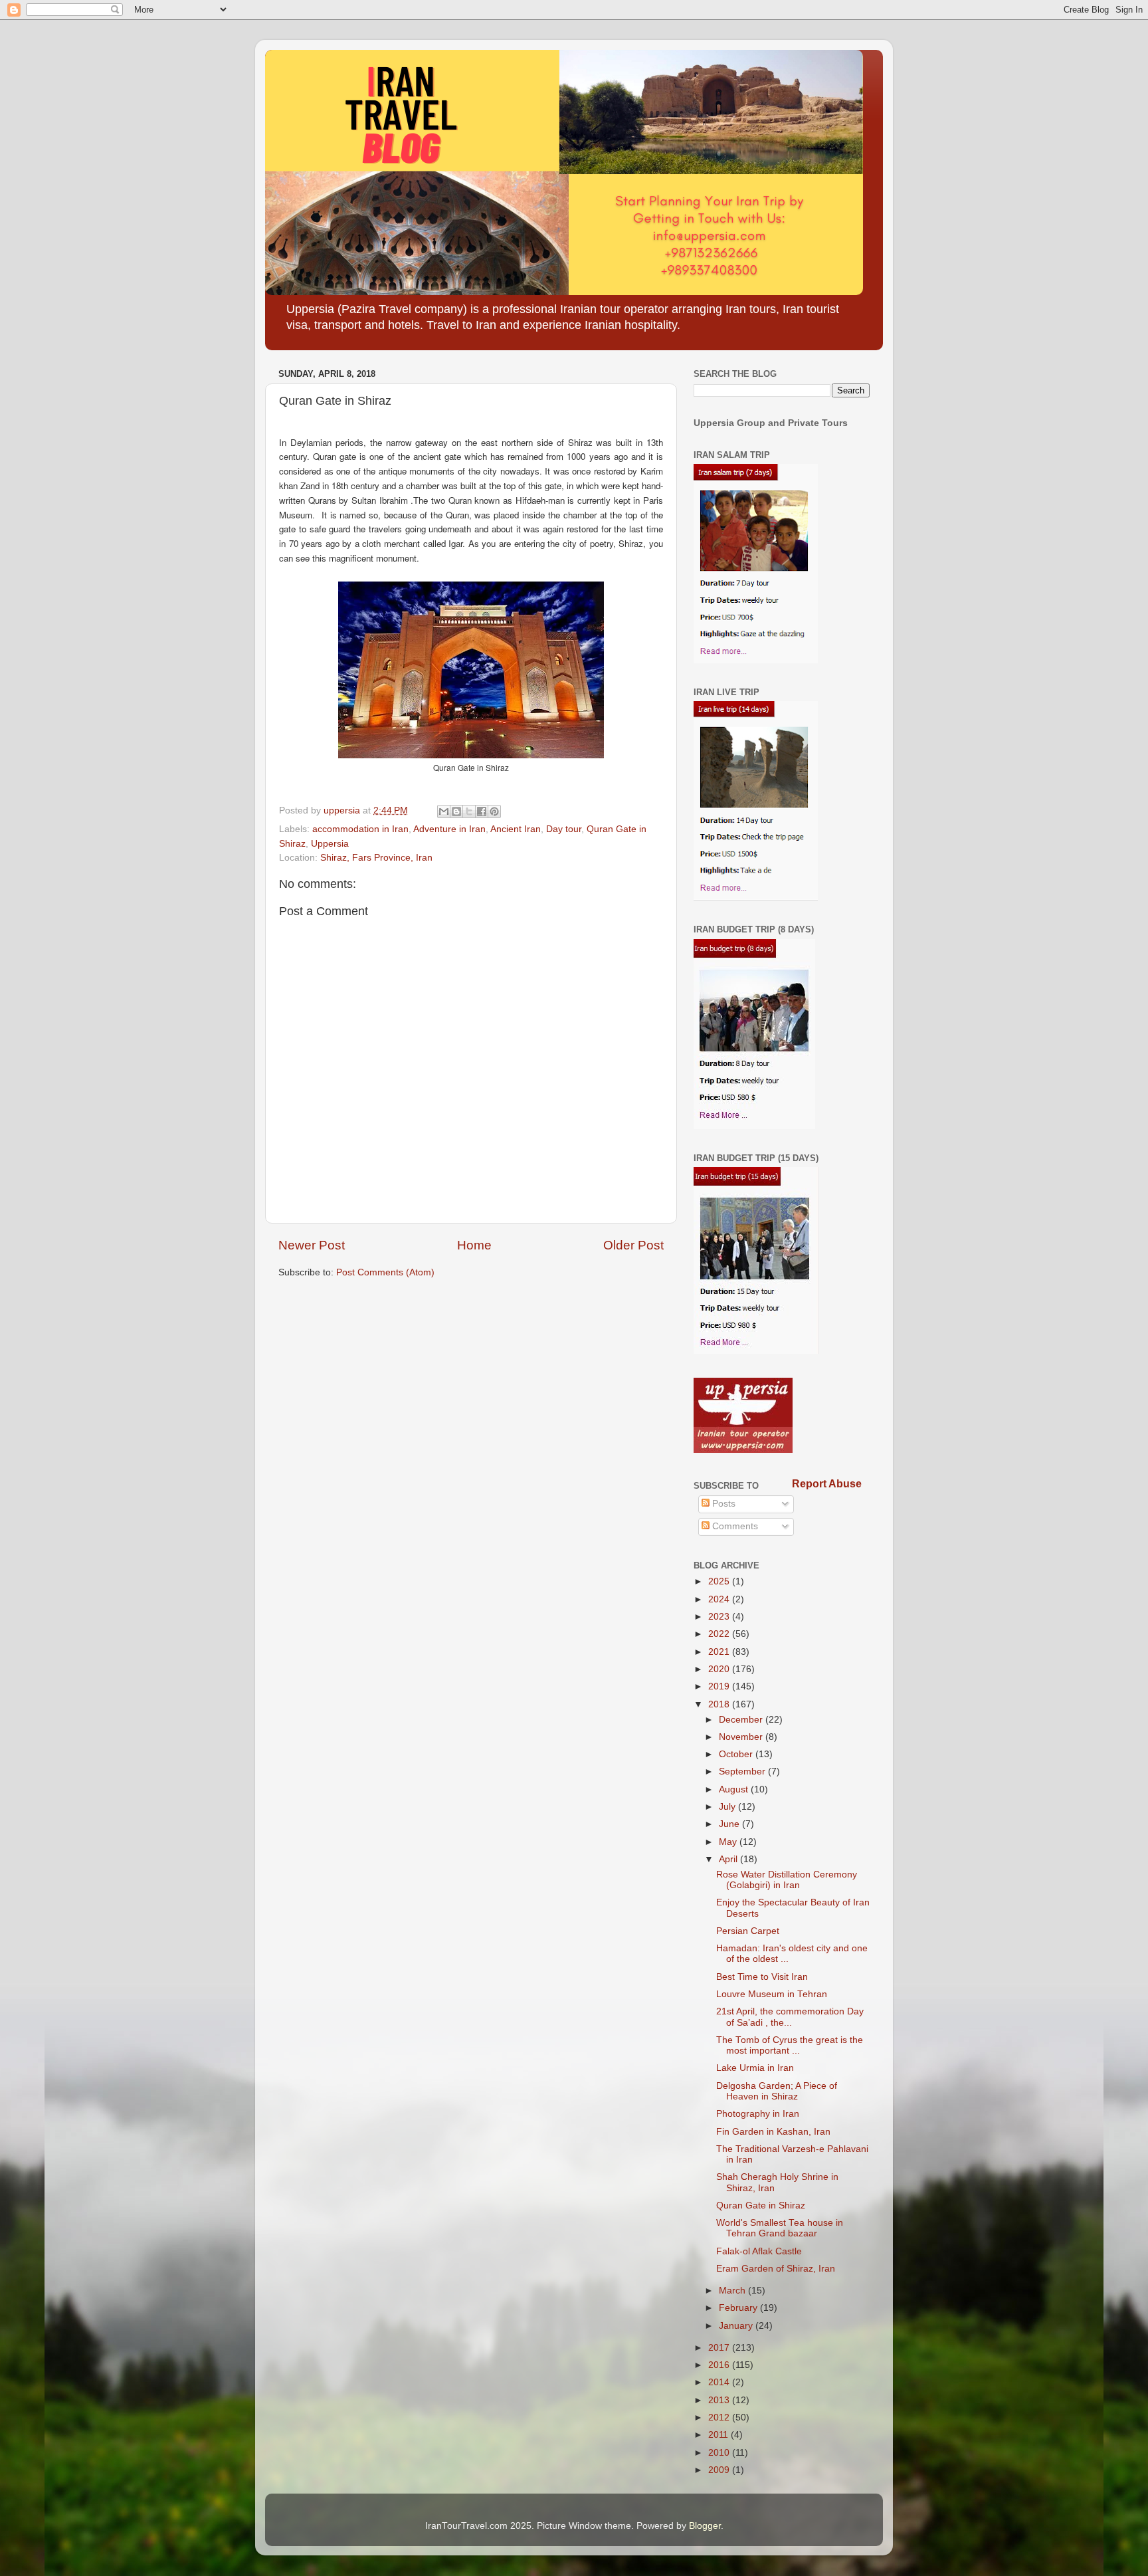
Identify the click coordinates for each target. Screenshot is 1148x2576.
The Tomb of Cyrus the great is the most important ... (790, 2045)
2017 (720, 2348)
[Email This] (444, 811)
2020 (720, 1669)
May (729, 1842)
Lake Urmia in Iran (755, 2068)
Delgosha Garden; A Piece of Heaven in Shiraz (777, 2091)
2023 (720, 1617)
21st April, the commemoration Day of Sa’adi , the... (790, 2017)
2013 (720, 2400)
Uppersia (330, 844)
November (742, 1737)
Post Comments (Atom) (385, 1272)
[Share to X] (469, 811)
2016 (720, 2365)
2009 (720, 2470)
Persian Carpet (748, 1931)
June (730, 1824)
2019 (720, 1686)
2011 (719, 2435)
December (742, 1720)
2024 (720, 1599)
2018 (720, 1704)
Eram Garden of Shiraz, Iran (776, 2269)
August (735, 1789)
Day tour (564, 829)
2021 (720, 1652)
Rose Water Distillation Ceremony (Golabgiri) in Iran (787, 1880)
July (728, 1807)
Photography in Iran (758, 2114)
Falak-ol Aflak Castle (759, 2251)
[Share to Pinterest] (494, 811)
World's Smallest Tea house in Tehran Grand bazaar (780, 2228)
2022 (720, 1634)
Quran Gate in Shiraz (761, 2205)
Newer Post (312, 1245)
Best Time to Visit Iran (762, 1977)
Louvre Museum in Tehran (772, 1994)
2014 (720, 2382)
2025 (720, 1581)
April (729, 1859)
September (743, 1771)
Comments (734, 1526)
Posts (722, 1504)
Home (474, 1245)
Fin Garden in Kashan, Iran (773, 2132)
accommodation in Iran (360, 829)
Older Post (633, 1245)
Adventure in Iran (449, 829)
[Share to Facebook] (482, 811)
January (737, 2326)
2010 (720, 2453)
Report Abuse (827, 1484)
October (737, 1754)
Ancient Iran (516, 829)
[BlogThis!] (456, 811)
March (733, 2291)
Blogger (705, 2526)
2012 (720, 2417)
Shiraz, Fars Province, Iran (376, 858)
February (739, 2308)
